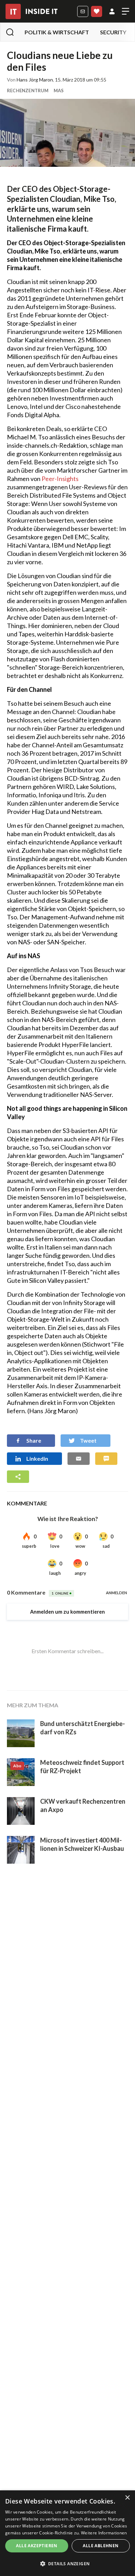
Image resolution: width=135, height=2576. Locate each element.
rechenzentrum (28, 91)
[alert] (67, 2533)
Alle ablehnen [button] (101, 2546)
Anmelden (112, 11)
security (113, 32)
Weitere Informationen (104, 2533)
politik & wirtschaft (57, 32)
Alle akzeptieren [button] (37, 2546)
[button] (67, 2564)
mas (59, 91)
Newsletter (83, 11)
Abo (97, 11)
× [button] (127, 2498)
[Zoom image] (67, 133)
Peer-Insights (60, 479)
